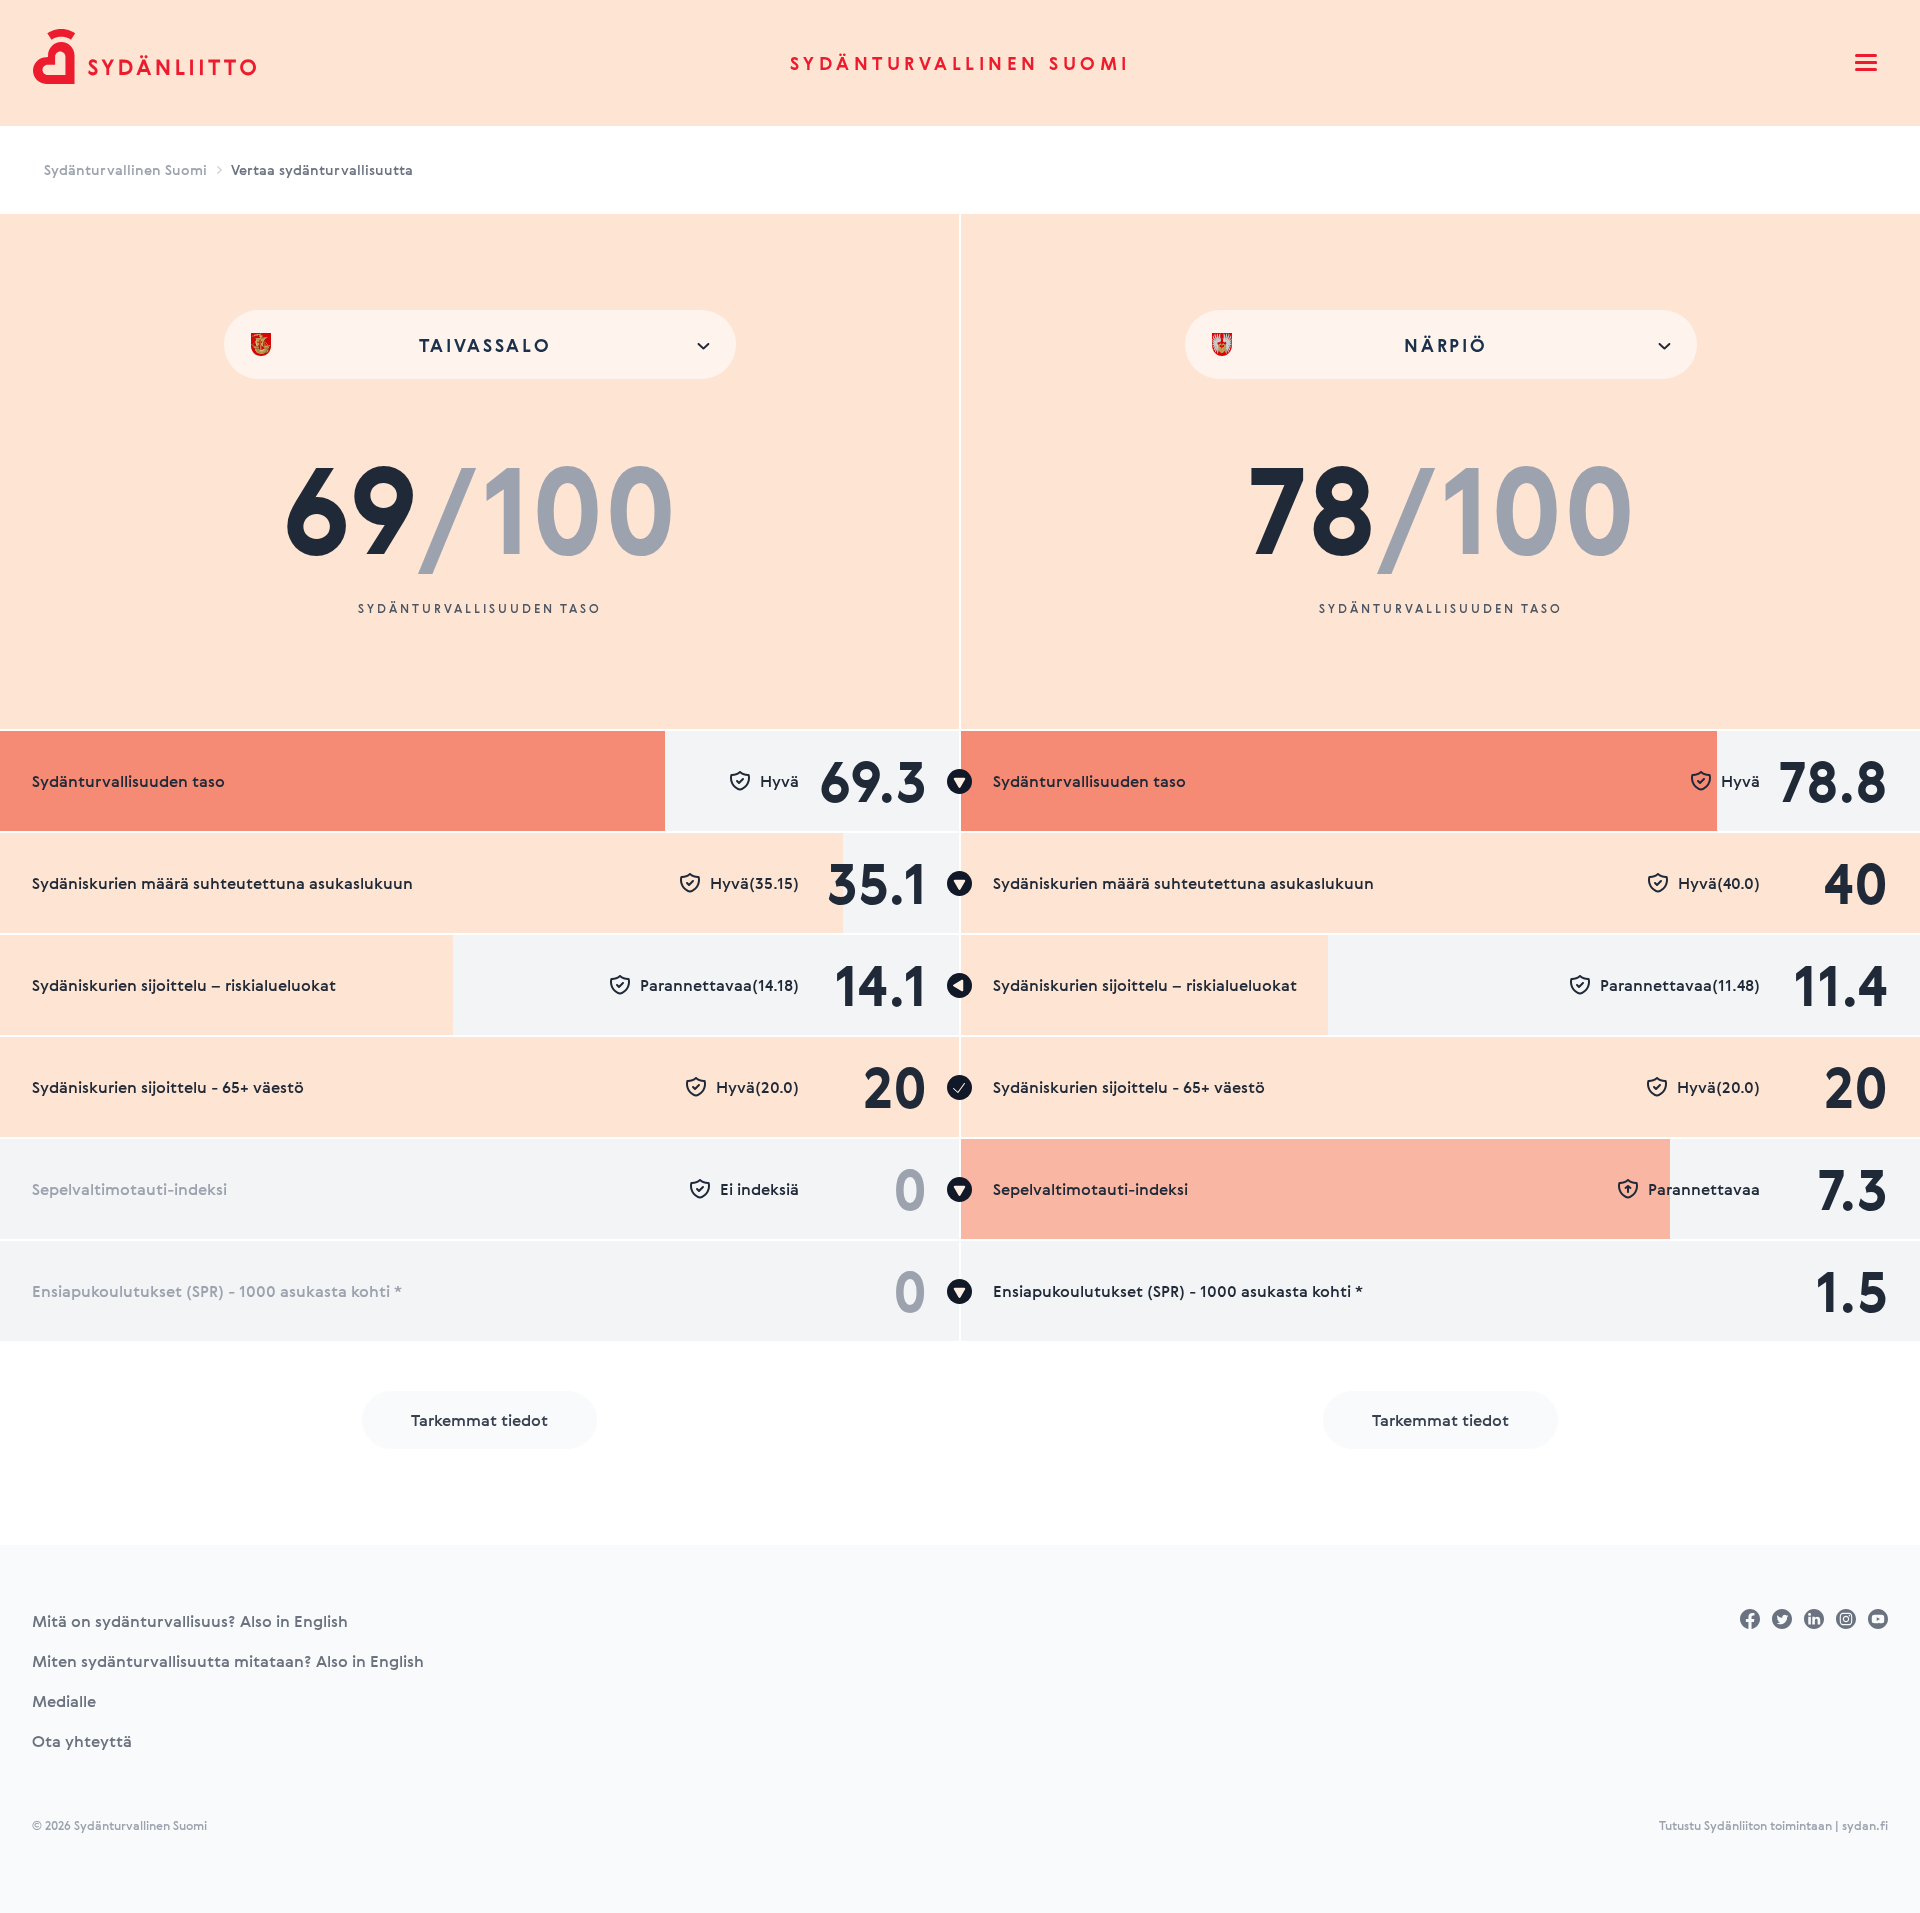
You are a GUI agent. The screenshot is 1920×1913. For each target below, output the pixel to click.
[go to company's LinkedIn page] (1814, 1619)
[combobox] (480, 344)
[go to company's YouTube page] (1878, 1619)
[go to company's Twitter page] (1782, 1619)
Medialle (64, 1701)
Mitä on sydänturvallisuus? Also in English (190, 1621)
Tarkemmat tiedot (479, 1420)
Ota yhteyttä (82, 1741)
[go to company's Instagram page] (1846, 1619)
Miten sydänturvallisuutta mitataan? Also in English (228, 1661)
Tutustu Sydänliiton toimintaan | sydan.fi (1773, 1825)
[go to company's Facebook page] (1750, 1619)
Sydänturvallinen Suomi (960, 63)
